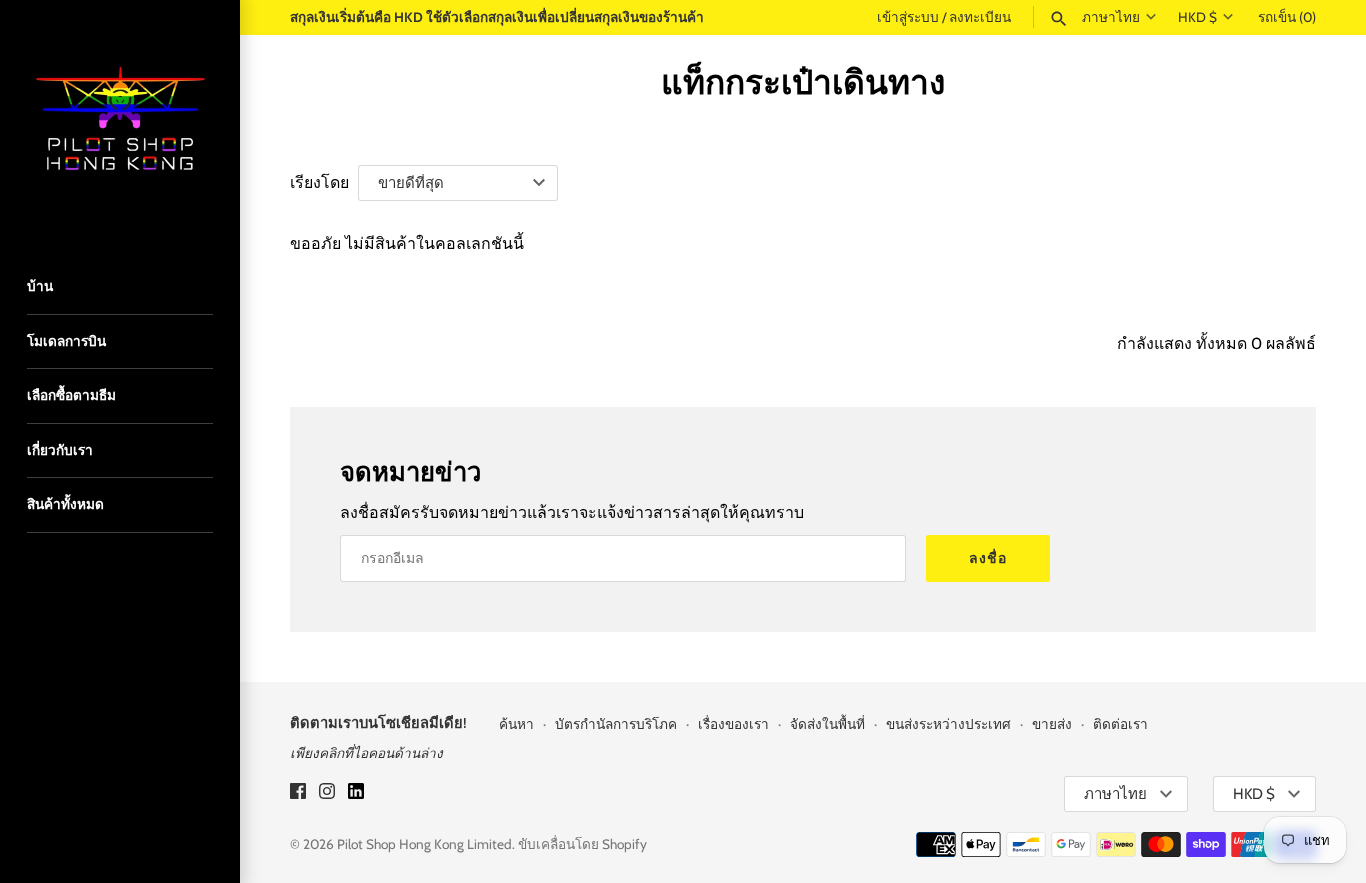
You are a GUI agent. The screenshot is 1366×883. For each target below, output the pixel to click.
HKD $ (1197, 17)
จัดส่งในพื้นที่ (827, 724)
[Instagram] (327, 794)
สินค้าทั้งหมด (65, 504)
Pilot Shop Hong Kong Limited (424, 844)
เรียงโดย (319, 182)
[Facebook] (298, 794)
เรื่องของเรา (733, 724)
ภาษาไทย (1111, 17)
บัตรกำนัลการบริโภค (616, 724)
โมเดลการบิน (66, 341)
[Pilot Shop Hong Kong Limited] (120, 120)
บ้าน (40, 286)
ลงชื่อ (988, 558)
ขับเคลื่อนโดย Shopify (582, 844)
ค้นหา (516, 724)
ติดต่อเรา (1120, 724)
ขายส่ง (1052, 724)
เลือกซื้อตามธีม (71, 395)
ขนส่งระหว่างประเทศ (948, 724)
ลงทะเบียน (980, 17)
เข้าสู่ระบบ (908, 17)
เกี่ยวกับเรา (60, 450)
